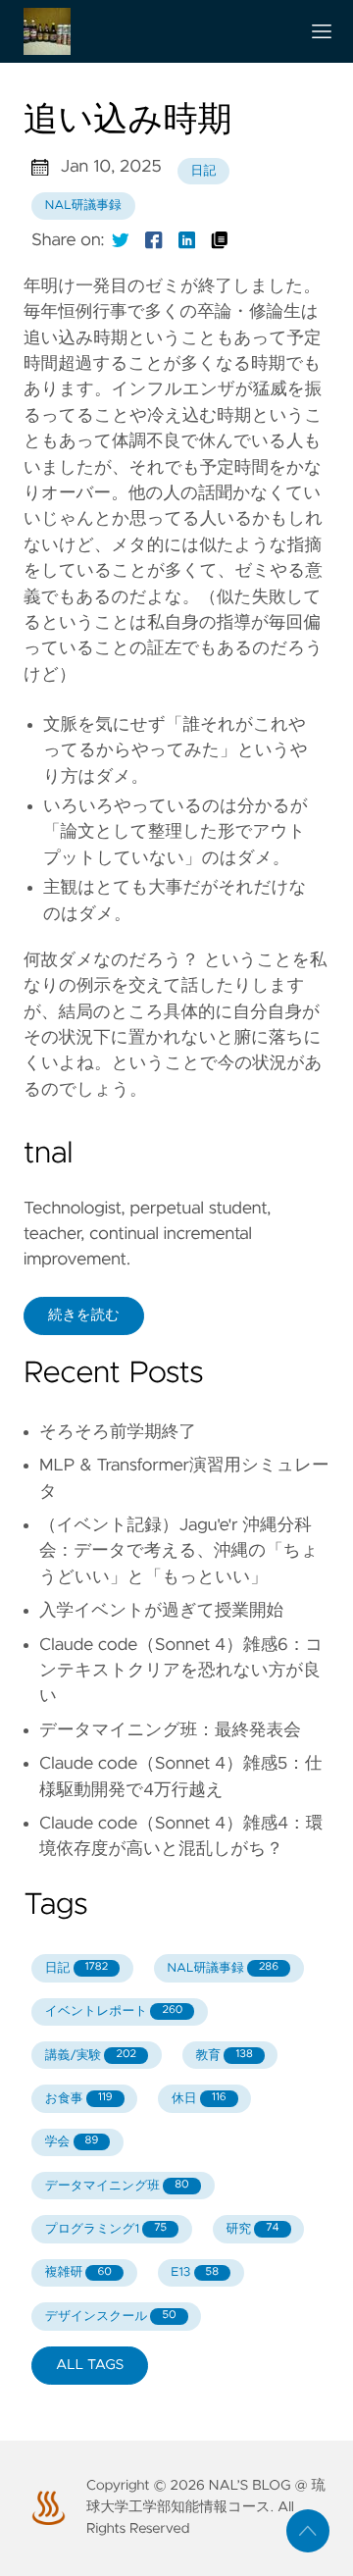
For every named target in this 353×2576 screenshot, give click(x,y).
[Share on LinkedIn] (187, 240)
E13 (195, 2272)
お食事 (79, 2099)
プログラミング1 (106, 2229)
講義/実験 (91, 2056)
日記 (204, 171)
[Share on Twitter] (121, 240)
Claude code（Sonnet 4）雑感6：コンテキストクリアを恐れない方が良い (181, 1671)
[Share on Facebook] (154, 240)
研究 (253, 2229)
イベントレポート (114, 2011)
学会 (72, 2142)
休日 (199, 2099)
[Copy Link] (220, 240)
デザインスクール (111, 2317)
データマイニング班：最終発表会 (170, 1730)
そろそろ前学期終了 (118, 1432)
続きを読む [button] (84, 1315)
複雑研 (78, 2272)
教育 (225, 2056)
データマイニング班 (117, 2186)
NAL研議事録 (83, 206)
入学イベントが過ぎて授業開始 (161, 1611)
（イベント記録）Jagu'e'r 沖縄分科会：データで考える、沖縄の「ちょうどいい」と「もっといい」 (179, 1551)
